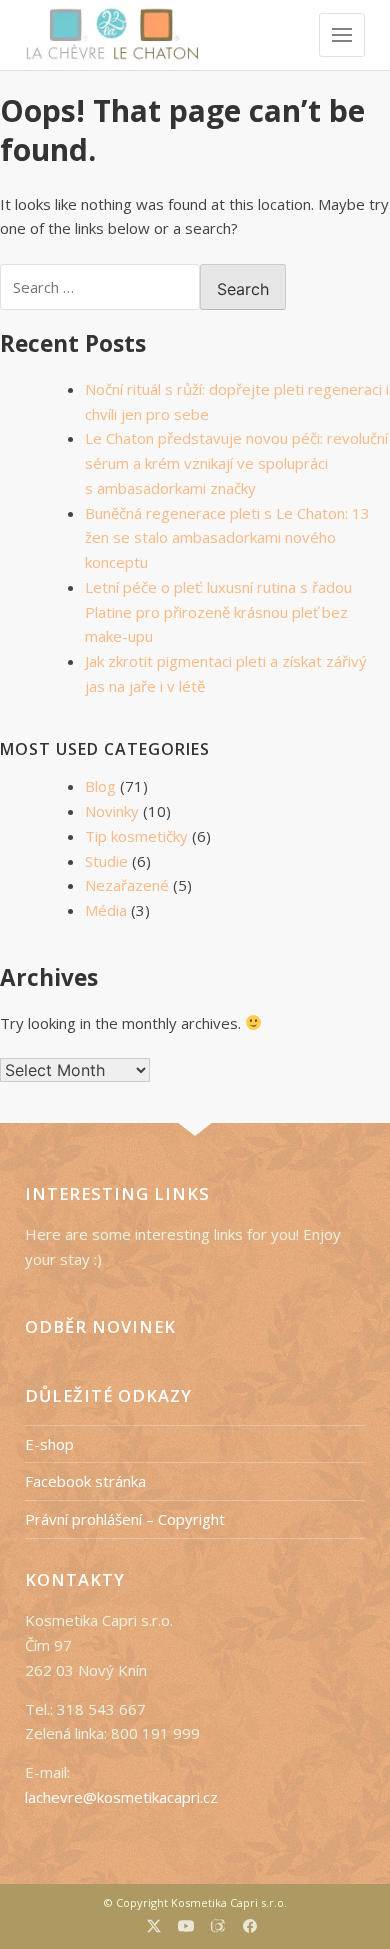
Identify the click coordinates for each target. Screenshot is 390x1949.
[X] (154, 1928)
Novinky (112, 811)
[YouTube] (186, 1928)
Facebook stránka (85, 1481)
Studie (106, 861)
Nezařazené (127, 885)
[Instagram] (218, 1928)
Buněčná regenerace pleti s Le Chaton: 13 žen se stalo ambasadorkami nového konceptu (227, 538)
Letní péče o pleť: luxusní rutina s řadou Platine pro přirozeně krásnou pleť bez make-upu (218, 612)
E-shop (49, 1444)
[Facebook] (250, 1928)
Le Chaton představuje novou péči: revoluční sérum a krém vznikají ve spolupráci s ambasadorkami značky (236, 463)
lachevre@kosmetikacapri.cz (121, 1797)
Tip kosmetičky (136, 836)
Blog (100, 786)
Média (106, 910)
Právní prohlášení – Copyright (125, 1519)
